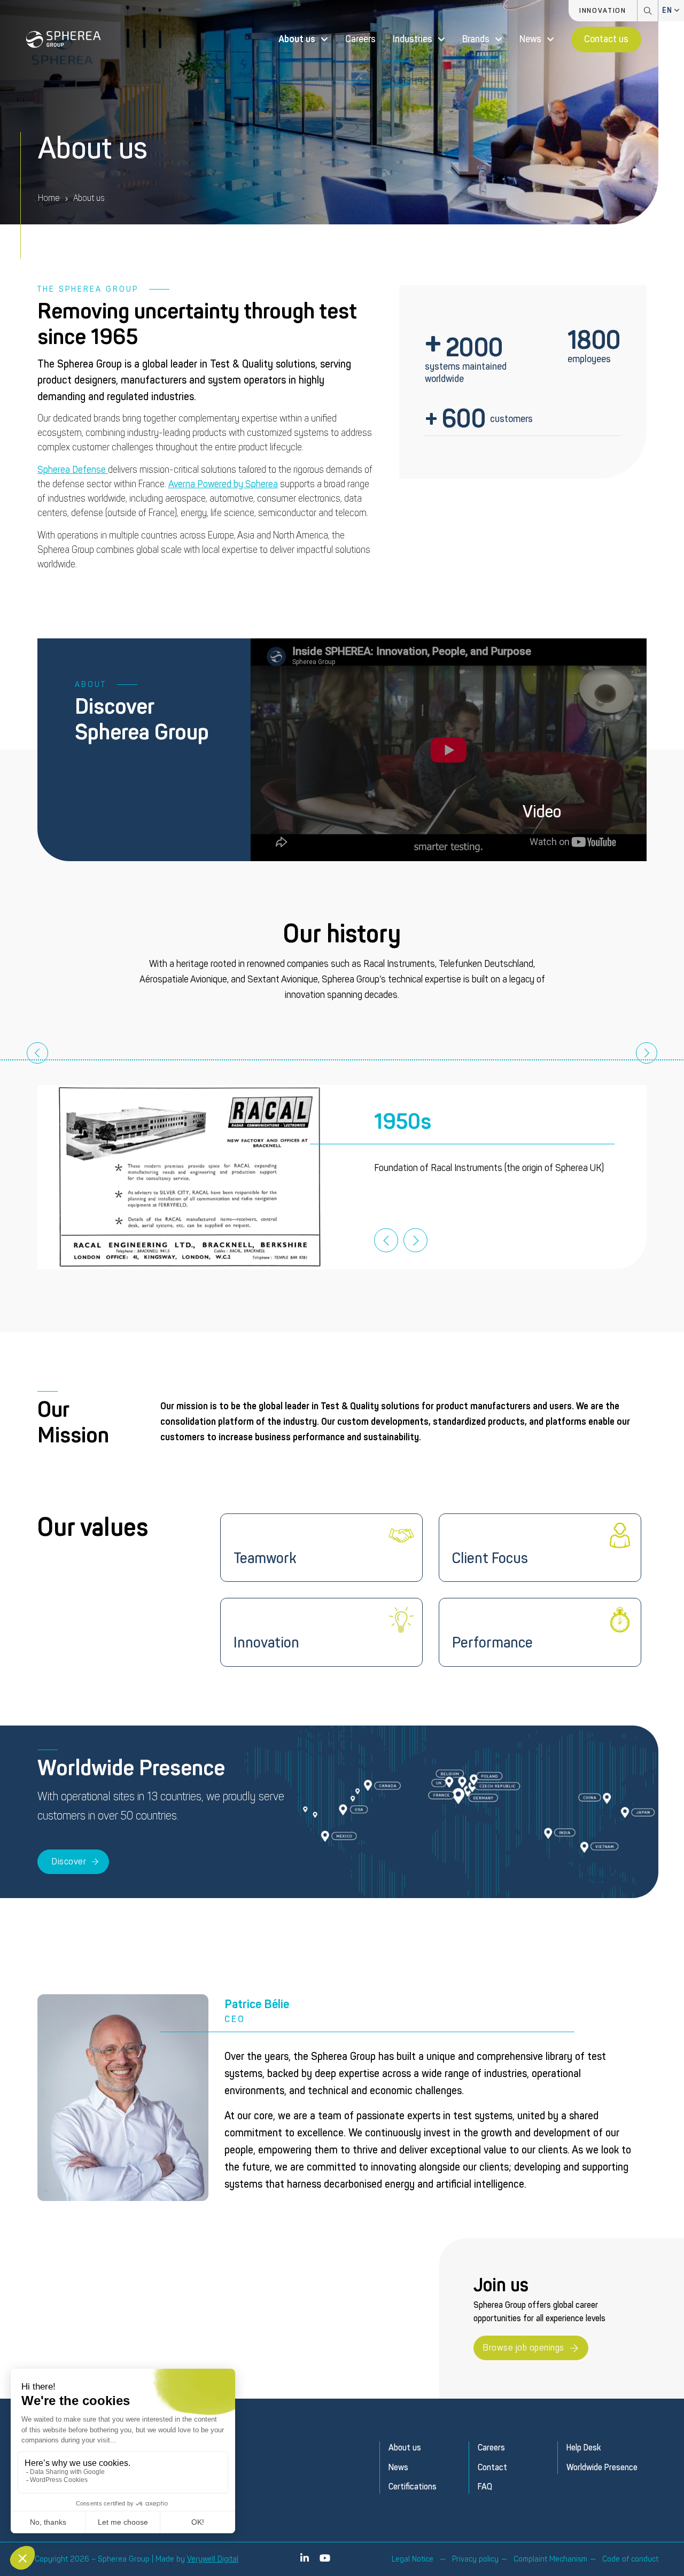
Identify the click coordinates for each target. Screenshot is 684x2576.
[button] (449, 750)
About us (297, 39)
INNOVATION (603, 11)
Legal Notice (413, 2559)
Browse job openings (524, 2348)
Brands (476, 39)
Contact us (606, 39)
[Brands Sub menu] (499, 40)
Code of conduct (630, 2559)
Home (49, 198)
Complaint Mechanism (550, 2559)
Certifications (413, 2487)
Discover (69, 1861)
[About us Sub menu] (324, 40)
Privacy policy (475, 2559)
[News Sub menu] (550, 40)
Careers (360, 39)
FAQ (485, 2487)
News (530, 39)
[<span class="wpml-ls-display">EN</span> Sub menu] (677, 11)
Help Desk (584, 2448)
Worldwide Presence (602, 2468)
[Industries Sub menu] (441, 40)
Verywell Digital (213, 2559)
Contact (492, 2468)
